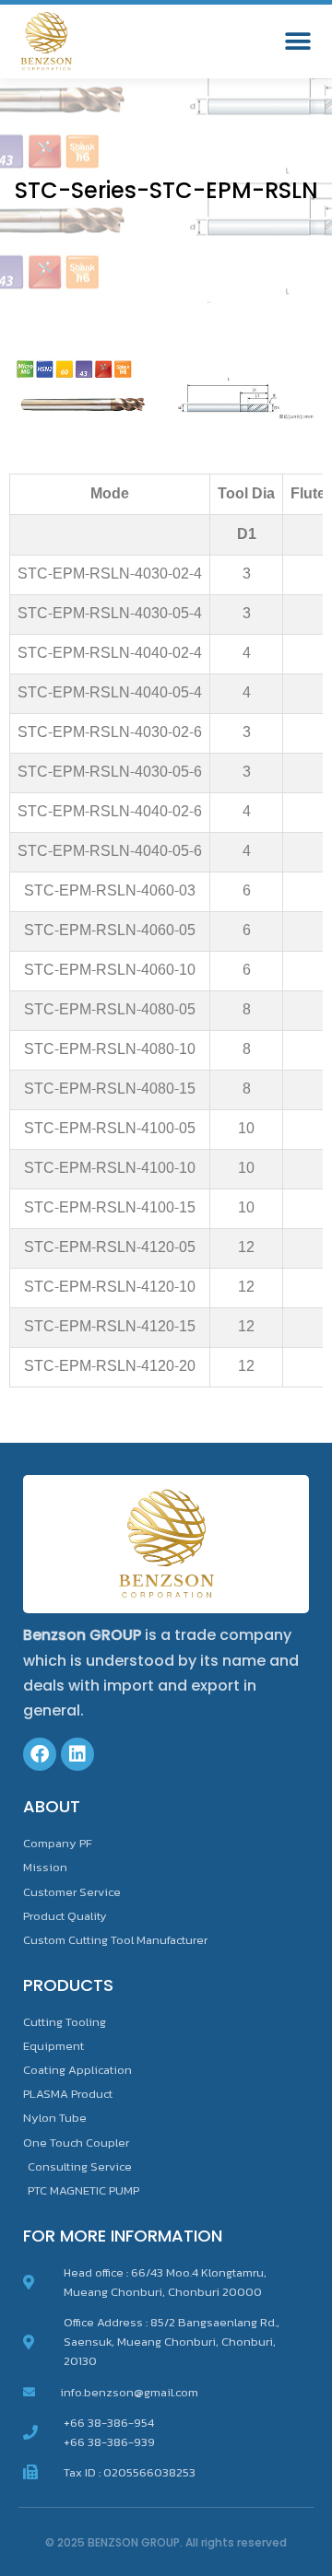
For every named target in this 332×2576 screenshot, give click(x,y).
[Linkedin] (77, 1754)
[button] (297, 42)
